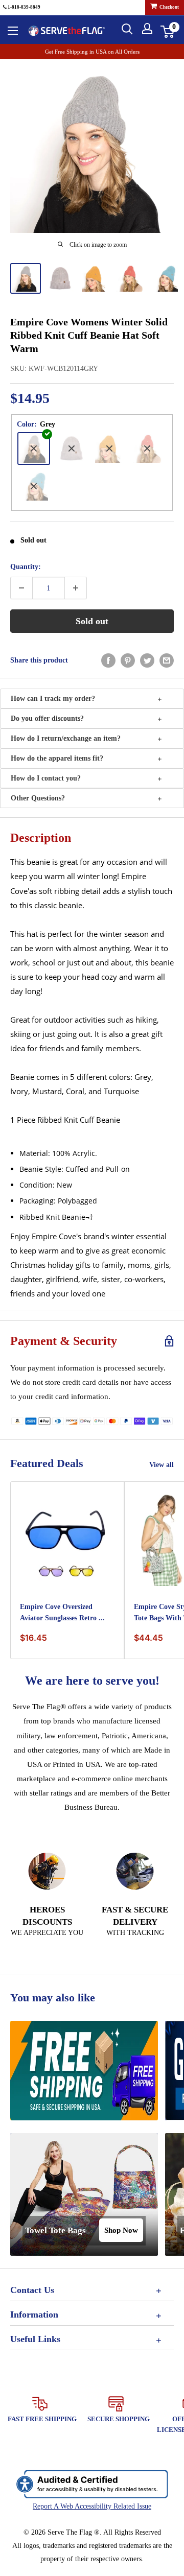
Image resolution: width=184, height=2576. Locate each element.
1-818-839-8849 (24, 7)
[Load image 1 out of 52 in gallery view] (26, 278)
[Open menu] (13, 31)
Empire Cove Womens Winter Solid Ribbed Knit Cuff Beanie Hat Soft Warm (89, 335)
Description (41, 838)
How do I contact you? (46, 778)
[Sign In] (147, 29)
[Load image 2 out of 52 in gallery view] (60, 278)
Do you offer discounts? (47, 718)
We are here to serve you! (92, 1681)
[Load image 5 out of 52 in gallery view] (165, 278)
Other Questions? (38, 798)
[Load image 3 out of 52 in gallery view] (95, 278)
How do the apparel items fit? (57, 758)
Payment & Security (64, 1341)
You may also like (53, 1998)
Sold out (92, 621)
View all (162, 1465)
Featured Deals (47, 1463)
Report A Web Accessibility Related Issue (92, 2506)
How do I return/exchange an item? (66, 738)
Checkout (169, 7)
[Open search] (127, 29)
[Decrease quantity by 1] (21, 588)
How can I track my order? (53, 699)
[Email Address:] (167, 660)
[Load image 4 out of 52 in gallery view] (130, 278)
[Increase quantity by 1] (76, 588)
